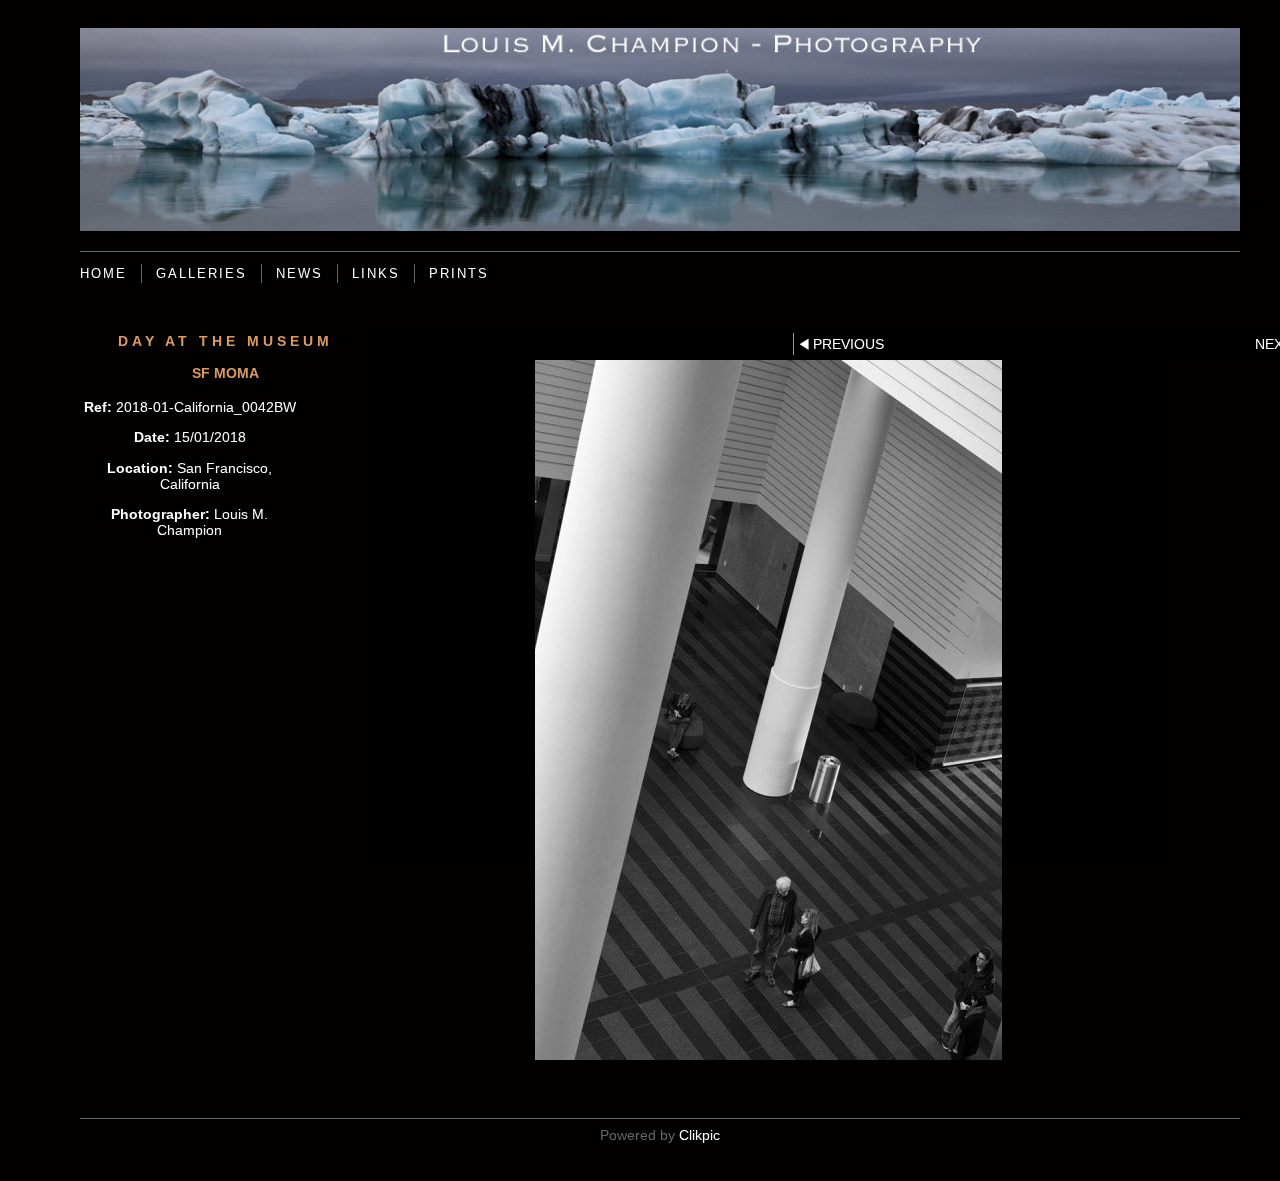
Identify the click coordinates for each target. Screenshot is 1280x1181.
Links (376, 273)
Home (103, 273)
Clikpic (699, 1135)
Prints (459, 273)
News (299, 273)
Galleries (201, 273)
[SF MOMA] (768, 710)
